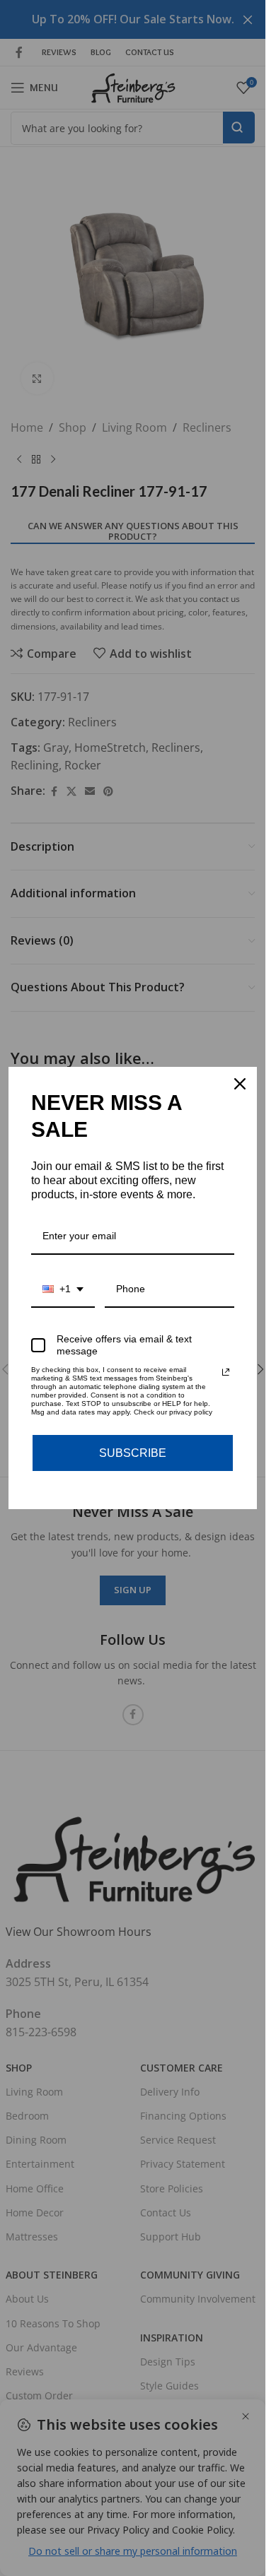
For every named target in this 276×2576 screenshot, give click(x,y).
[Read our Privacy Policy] (226, 1372)
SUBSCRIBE (133, 1453)
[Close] (240, 1084)
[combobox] (63, 1290)
